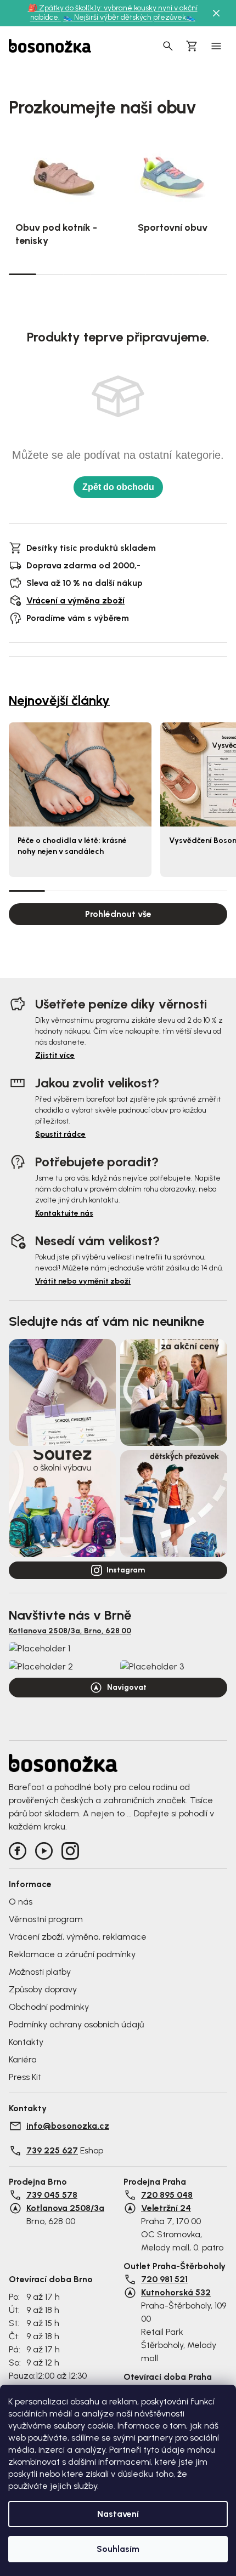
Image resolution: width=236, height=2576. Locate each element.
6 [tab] (159, 274)
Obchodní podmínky (49, 2007)
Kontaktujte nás (64, 1213)
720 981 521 (164, 2279)
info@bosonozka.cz (68, 2126)
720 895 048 (167, 2195)
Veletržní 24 (166, 2208)
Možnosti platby (40, 1972)
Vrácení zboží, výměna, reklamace (78, 1937)
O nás (21, 1902)
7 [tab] (187, 274)
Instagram (126, 1570)
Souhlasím (118, 2549)
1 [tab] (23, 273)
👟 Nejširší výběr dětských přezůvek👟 (129, 17)
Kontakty (26, 2042)
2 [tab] (50, 274)
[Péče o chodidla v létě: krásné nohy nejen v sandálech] (80, 774)
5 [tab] (132, 274)
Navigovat (127, 1687)
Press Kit (25, 2077)
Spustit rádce (60, 1134)
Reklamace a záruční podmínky (72, 1954)
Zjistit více (55, 1055)
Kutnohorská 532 (176, 2292)
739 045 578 (52, 2195)
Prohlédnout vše (118, 914)
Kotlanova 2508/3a (65, 2208)
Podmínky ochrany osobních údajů (76, 2024)
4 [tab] (104, 274)
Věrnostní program (46, 1919)
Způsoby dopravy (43, 1989)
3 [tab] (77, 274)
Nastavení (118, 2514)
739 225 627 (52, 2150)
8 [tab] (213, 274)
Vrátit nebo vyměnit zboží (83, 1281)
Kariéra (23, 2059)
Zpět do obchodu (118, 487)
